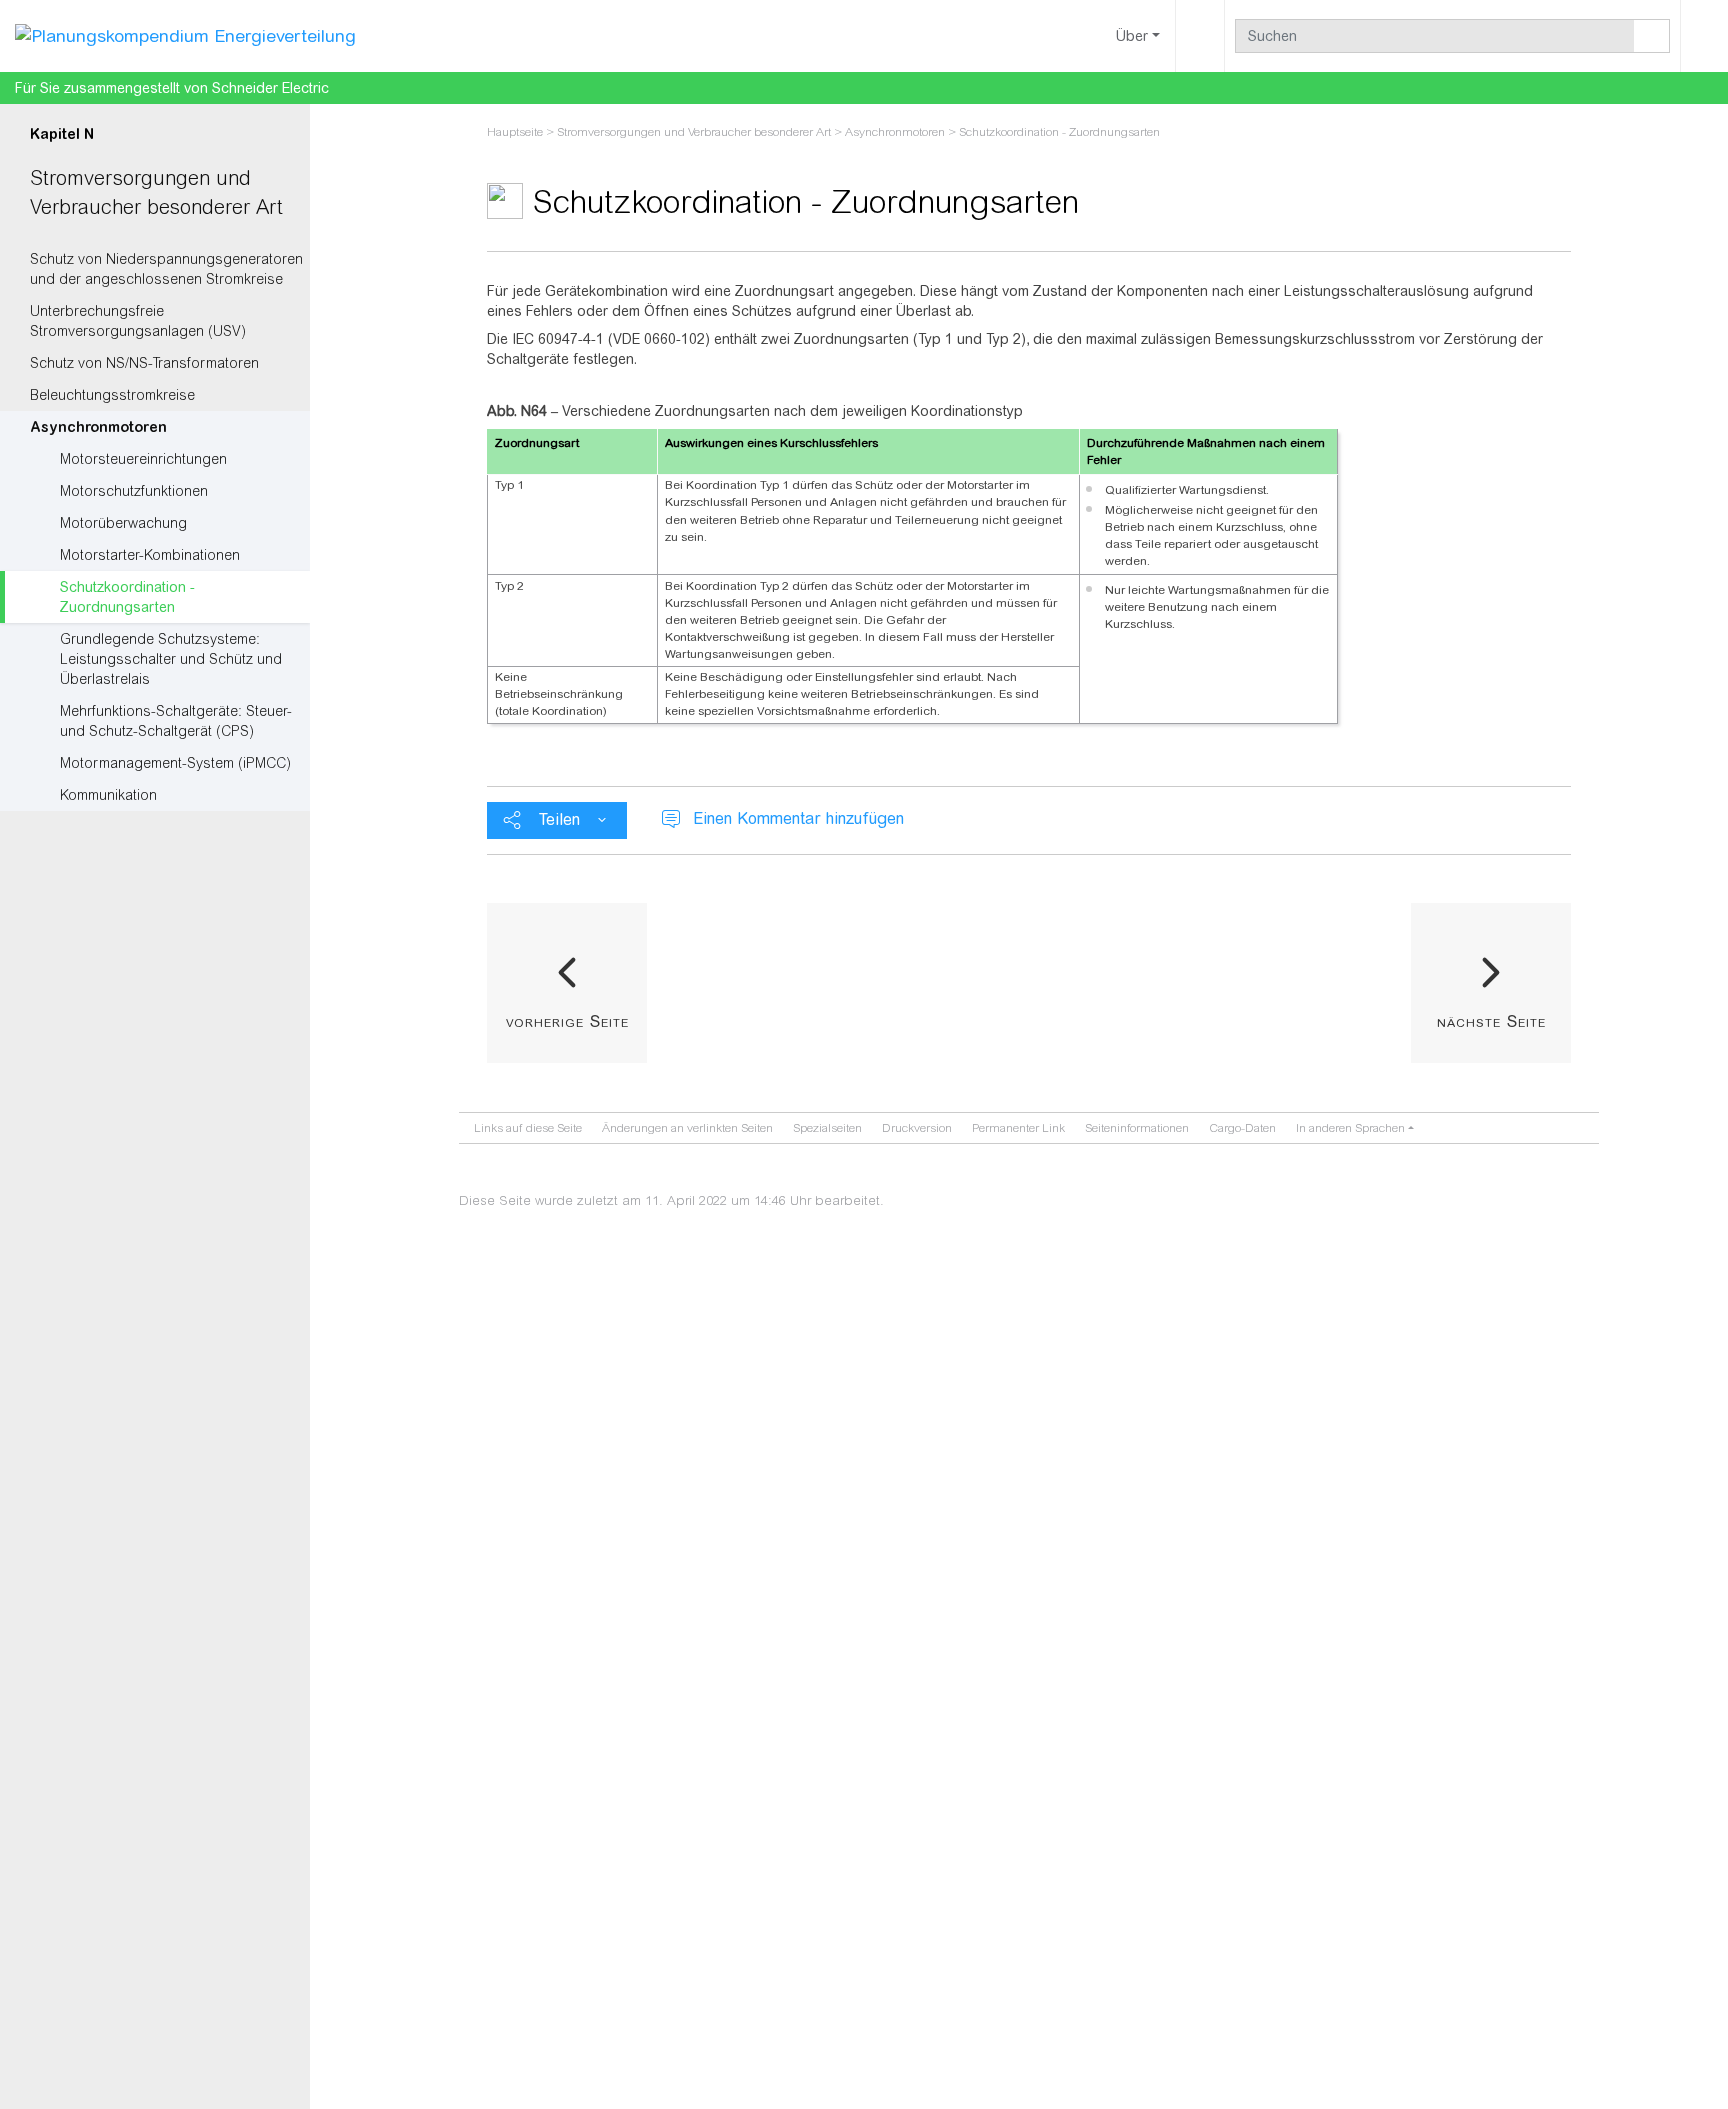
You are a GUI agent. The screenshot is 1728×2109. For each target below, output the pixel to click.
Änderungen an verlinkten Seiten (687, 1128)
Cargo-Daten (1242, 1128)
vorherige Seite (567, 1021)
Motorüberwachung (123, 523)
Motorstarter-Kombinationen (150, 555)
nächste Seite (1491, 1021)
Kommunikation (108, 795)
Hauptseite (515, 132)
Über (1132, 36)
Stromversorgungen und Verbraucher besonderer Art (694, 132)
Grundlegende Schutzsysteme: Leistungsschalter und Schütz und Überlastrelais (171, 659)
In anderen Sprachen (1350, 1128)
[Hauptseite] (185, 35)
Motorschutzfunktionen (134, 491)
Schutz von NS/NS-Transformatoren (144, 363)
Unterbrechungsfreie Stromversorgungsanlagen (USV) (138, 321)
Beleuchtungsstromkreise (112, 395)
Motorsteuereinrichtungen (143, 459)
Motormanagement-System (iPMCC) (175, 763)
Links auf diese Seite (528, 1128)
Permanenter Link (1018, 1128)
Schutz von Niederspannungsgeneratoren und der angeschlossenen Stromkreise (166, 269)
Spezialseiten (827, 1128)
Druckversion (917, 1128)
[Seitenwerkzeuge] (1200, 36)
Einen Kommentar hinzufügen (798, 818)
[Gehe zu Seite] (1652, 36)
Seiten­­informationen (1137, 1128)
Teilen (559, 819)
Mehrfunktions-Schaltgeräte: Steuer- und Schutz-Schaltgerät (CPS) (176, 721)
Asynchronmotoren (98, 427)
